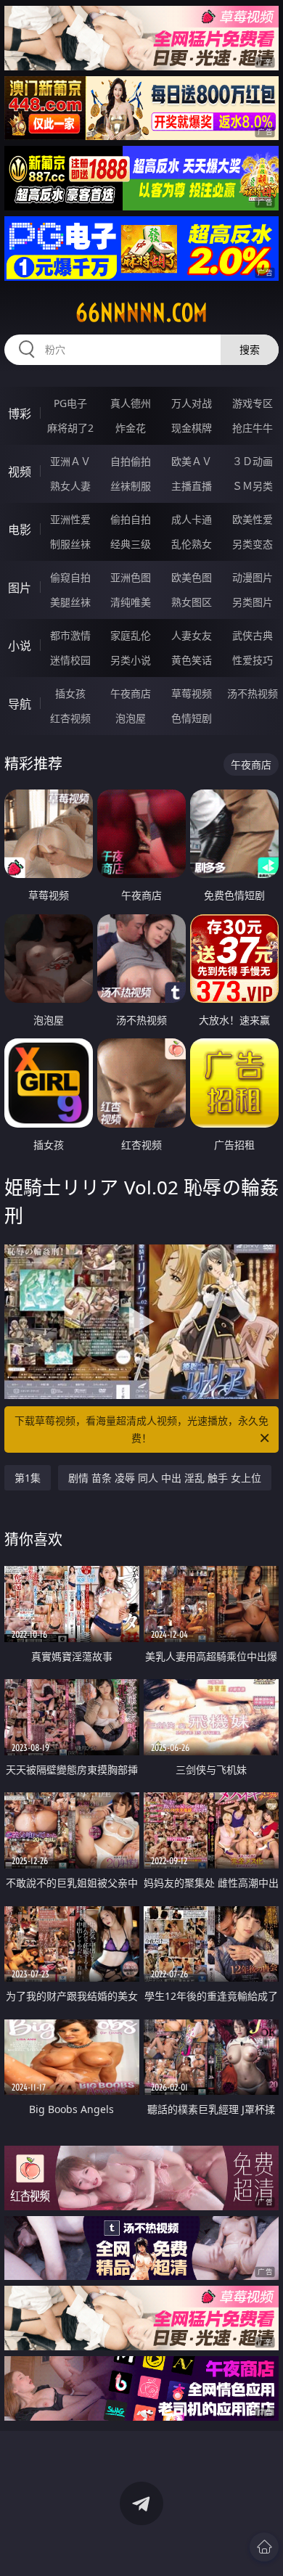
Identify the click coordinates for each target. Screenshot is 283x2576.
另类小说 (131, 660)
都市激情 (70, 635)
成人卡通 (192, 519)
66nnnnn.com (141, 313)
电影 (20, 530)
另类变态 (253, 544)
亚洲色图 (131, 577)
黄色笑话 (192, 660)
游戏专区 (253, 403)
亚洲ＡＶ (70, 461)
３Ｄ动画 (253, 461)
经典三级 (131, 544)
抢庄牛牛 (253, 428)
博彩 (20, 414)
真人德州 (131, 403)
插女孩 (70, 693)
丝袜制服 (131, 486)
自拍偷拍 (131, 461)
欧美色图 (192, 577)
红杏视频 (70, 718)
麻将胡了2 (70, 428)
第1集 (28, 1478)
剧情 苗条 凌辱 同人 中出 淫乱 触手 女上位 (165, 1478)
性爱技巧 (253, 660)
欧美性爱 (253, 519)
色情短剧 (192, 718)
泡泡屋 (131, 718)
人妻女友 (192, 635)
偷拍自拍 (131, 519)
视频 (20, 472)
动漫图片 (253, 577)
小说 (20, 646)
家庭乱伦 (131, 635)
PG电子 (70, 403)
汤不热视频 (253, 693)
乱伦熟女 (192, 544)
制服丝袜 (70, 544)
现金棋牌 (192, 428)
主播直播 (192, 486)
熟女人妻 (70, 486)
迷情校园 (70, 660)
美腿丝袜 (70, 602)
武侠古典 (253, 635)
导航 (20, 704)
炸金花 (131, 428)
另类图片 (253, 602)
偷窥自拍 (70, 577)
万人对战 (192, 403)
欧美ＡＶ (192, 461)
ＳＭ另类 (253, 486)
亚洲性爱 (70, 519)
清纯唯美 (131, 602)
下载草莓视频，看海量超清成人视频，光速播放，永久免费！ (141, 1429)
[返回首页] (264, 2547)
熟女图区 (192, 602)
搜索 (250, 349)
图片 (20, 588)
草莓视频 (192, 693)
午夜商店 (131, 693)
